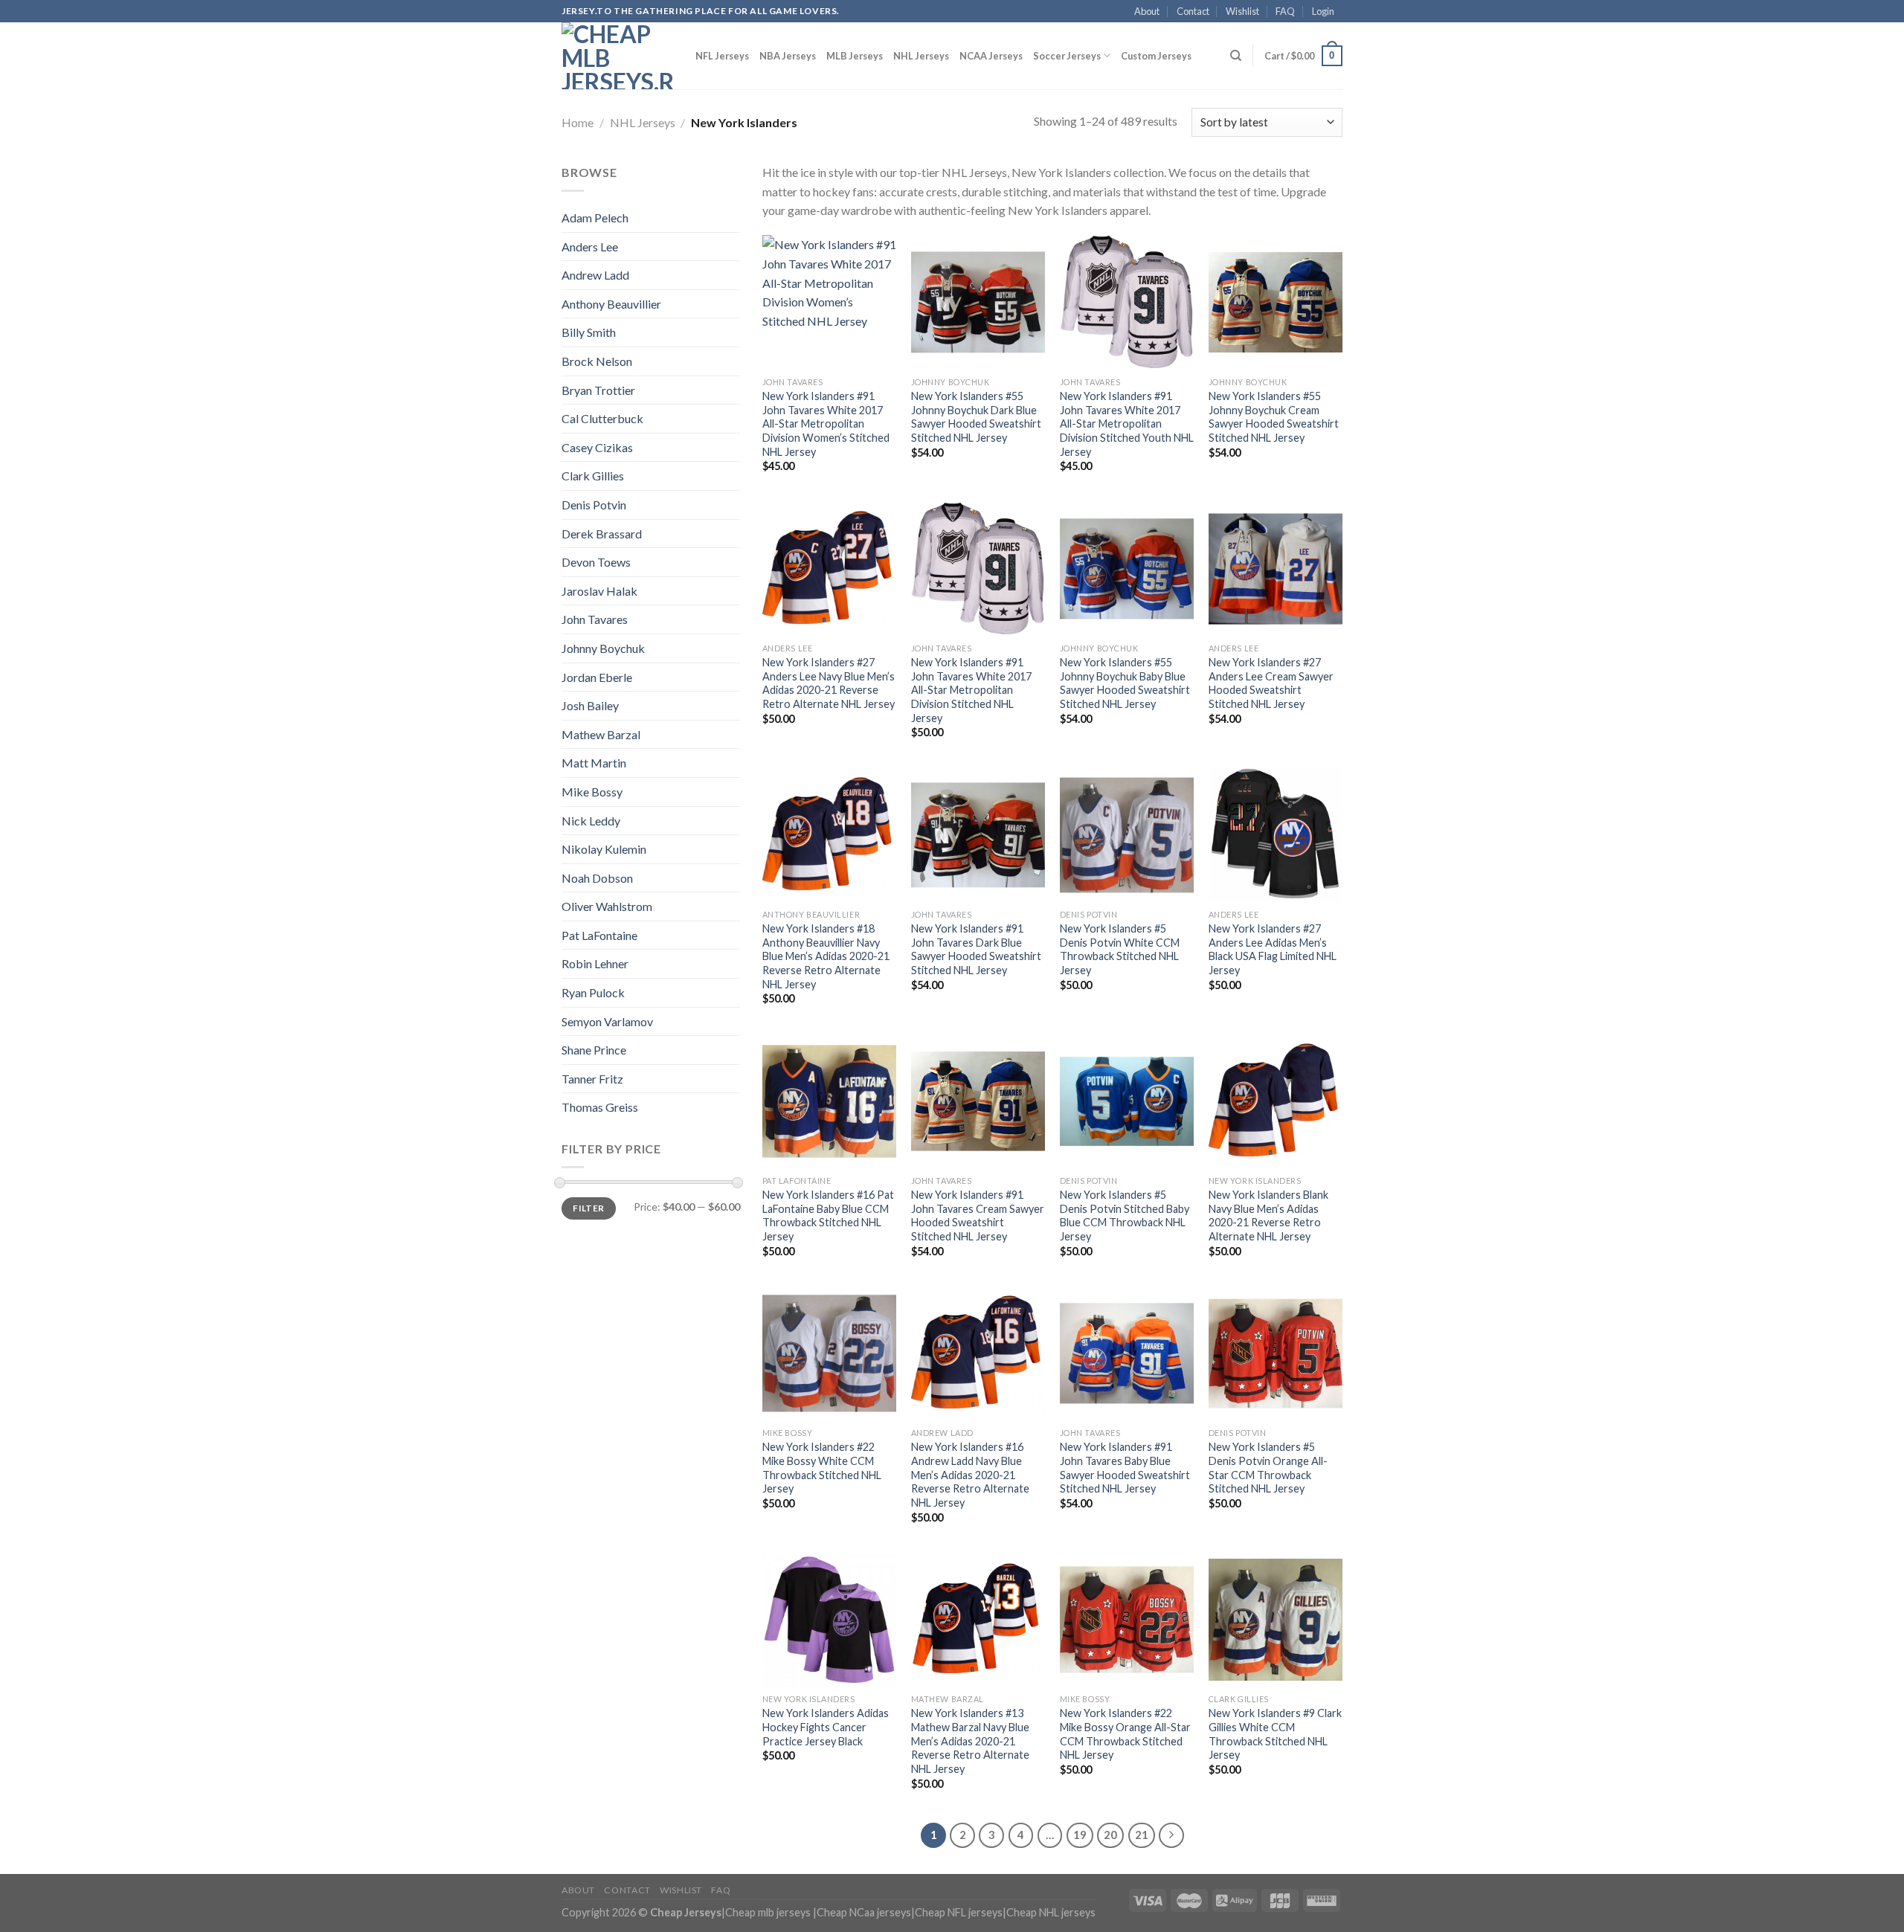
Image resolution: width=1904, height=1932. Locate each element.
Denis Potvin (594, 505)
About (1147, 11)
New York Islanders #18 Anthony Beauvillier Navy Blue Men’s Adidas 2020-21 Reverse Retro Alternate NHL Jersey (826, 956)
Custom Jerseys (1156, 56)
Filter (588, 1208)
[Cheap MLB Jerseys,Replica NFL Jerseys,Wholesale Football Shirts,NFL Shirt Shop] (617, 56)
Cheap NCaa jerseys (864, 1912)
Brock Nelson (597, 361)
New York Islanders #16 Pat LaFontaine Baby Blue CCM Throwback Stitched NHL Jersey (828, 1215)
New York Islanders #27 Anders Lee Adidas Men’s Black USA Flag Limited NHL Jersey (1273, 949)
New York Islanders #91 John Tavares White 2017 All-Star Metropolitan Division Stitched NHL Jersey (971, 690)
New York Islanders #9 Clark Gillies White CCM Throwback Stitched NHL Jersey (1275, 1734)
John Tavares (595, 619)
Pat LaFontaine (599, 935)
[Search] (1236, 56)
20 (1110, 1835)
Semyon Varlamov (607, 1021)
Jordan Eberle (597, 677)
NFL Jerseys (722, 56)
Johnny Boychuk (603, 648)
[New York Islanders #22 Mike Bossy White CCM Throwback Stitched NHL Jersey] (829, 1353)
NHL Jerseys (921, 56)
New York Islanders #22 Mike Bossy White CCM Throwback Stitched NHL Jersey (822, 1468)
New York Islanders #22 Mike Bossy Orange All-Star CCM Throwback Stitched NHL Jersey (1125, 1734)
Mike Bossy (592, 792)
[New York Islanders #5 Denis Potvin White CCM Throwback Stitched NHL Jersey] (1127, 835)
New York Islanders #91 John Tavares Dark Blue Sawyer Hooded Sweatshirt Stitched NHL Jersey (976, 949)
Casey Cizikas (597, 447)
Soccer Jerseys (1067, 56)
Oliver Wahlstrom (607, 906)
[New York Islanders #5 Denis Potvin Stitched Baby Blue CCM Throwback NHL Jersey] (1127, 1101)
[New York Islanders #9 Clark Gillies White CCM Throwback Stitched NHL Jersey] (1276, 1620)
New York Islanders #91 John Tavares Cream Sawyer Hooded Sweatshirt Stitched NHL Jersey (978, 1215)
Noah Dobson (597, 878)
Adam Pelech (595, 218)
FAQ (1285, 11)
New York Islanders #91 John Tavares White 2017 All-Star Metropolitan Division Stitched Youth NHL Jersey (1127, 424)
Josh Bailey (590, 705)
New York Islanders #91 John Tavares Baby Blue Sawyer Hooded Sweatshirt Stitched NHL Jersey (1125, 1468)
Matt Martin (594, 763)
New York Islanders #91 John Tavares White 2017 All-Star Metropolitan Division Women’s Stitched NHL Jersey (826, 424)
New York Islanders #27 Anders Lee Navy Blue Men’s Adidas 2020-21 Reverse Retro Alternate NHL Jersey (829, 683)
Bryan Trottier (598, 390)
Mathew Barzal (601, 734)
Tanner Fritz (592, 1079)
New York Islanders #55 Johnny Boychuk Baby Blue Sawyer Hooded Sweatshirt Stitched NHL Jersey (1125, 683)
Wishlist (1242, 11)
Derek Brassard (602, 534)
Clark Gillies (593, 476)
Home (578, 122)
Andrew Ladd (595, 275)
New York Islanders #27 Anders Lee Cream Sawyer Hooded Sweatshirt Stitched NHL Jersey (1271, 683)
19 (1080, 1835)
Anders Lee (590, 247)
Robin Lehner (595, 963)
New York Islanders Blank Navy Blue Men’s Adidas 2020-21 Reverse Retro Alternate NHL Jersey (1268, 1215)
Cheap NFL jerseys (959, 1912)
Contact (1193, 11)
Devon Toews (596, 562)
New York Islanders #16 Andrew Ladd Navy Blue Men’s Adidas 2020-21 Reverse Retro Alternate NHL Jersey (970, 1475)
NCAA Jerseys (991, 56)
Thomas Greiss (600, 1107)
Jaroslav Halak (599, 591)
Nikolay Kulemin (604, 849)
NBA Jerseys (788, 56)
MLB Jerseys (855, 56)
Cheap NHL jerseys (1051, 1912)
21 (1142, 1835)
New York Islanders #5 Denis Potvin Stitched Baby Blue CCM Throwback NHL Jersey (1125, 1215)
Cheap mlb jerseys (768, 1912)
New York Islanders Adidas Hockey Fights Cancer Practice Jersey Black (826, 1727)
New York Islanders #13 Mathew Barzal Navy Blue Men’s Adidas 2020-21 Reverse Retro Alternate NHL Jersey (970, 1741)
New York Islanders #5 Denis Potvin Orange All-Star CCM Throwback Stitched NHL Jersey (1268, 1468)
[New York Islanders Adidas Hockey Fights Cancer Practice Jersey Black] (829, 1620)
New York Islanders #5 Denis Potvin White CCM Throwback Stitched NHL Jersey (1120, 949)
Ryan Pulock (593, 992)
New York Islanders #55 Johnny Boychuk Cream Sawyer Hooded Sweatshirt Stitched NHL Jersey (1274, 417)
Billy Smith (589, 332)
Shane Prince (594, 1050)
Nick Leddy (591, 821)
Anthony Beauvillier (611, 304)
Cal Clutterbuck (602, 418)
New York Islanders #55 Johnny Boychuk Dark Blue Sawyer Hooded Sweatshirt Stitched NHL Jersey (976, 417)
